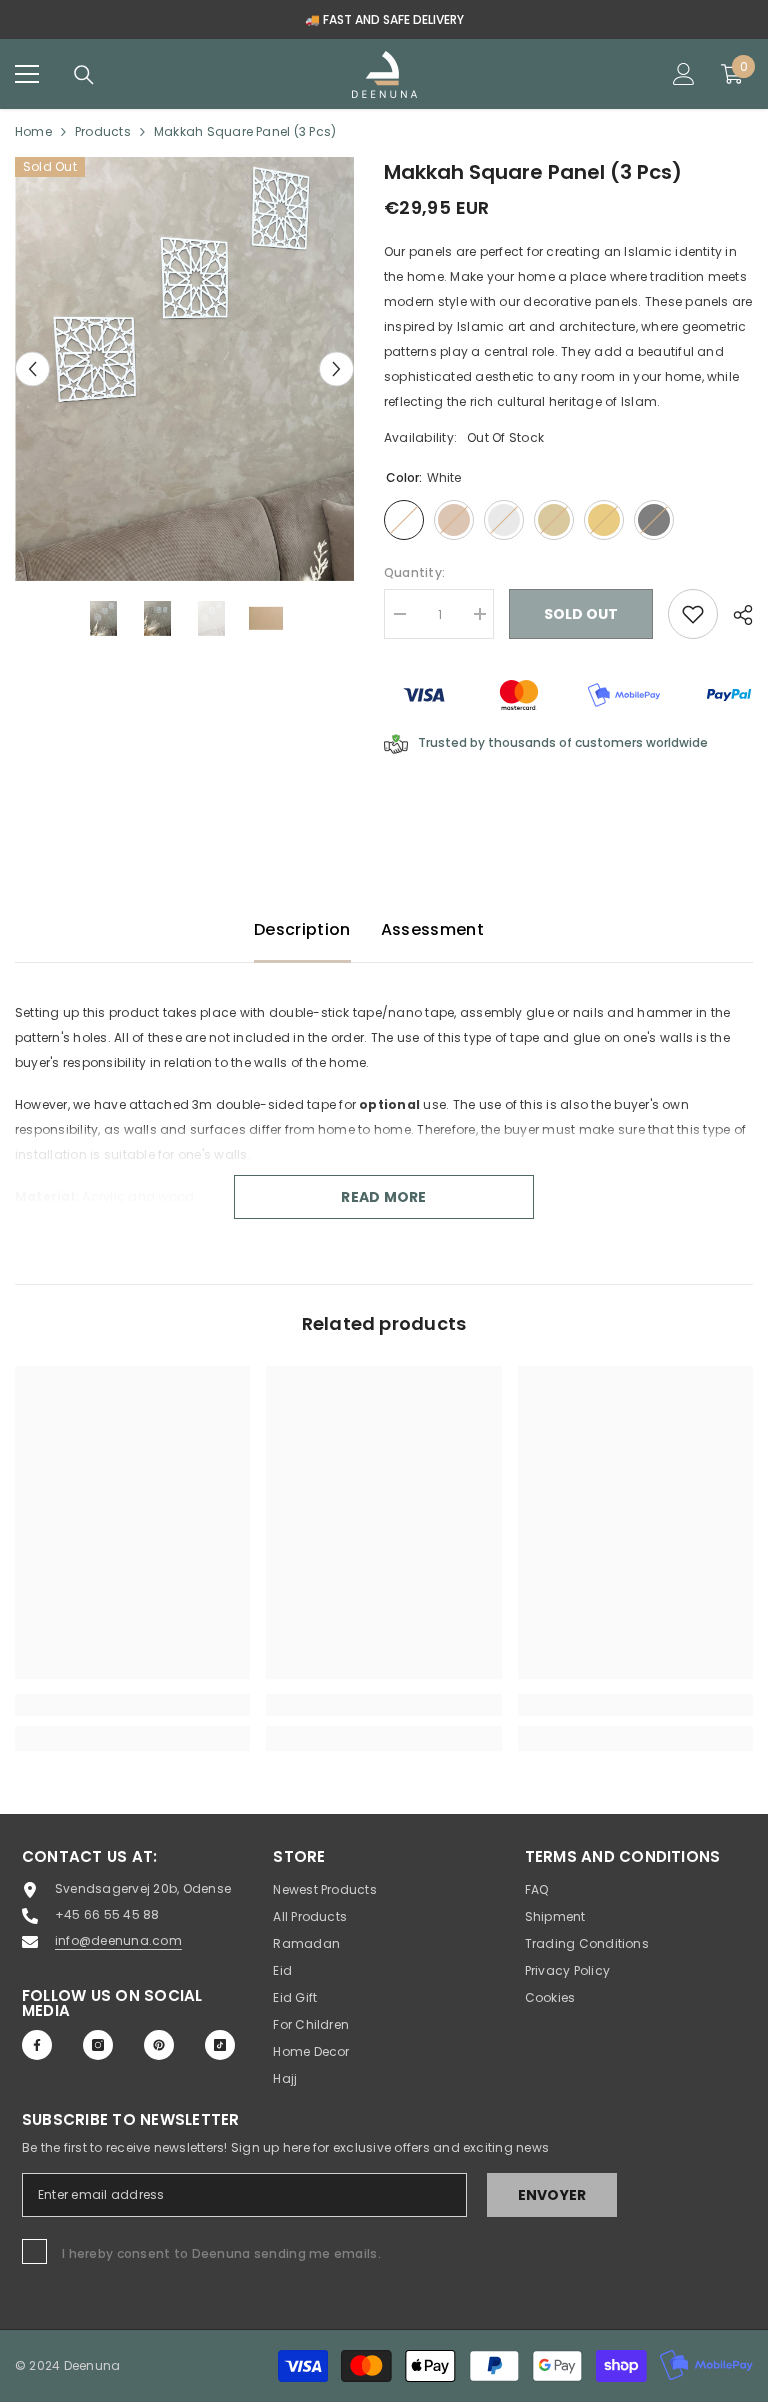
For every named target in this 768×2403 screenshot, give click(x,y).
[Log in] (684, 74)
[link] (132, 1705)
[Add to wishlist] (693, 614)
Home (33, 131)
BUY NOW (652, 19)
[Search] (84, 75)
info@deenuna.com (118, 1940)
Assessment (432, 929)
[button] (32, 369)
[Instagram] (98, 2045)
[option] (184, 369)
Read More (383, 1197)
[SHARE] (735, 615)
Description (302, 929)
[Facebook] (37, 2045)
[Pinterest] (159, 2045)
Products (103, 131)
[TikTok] (220, 2045)
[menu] (27, 74)
